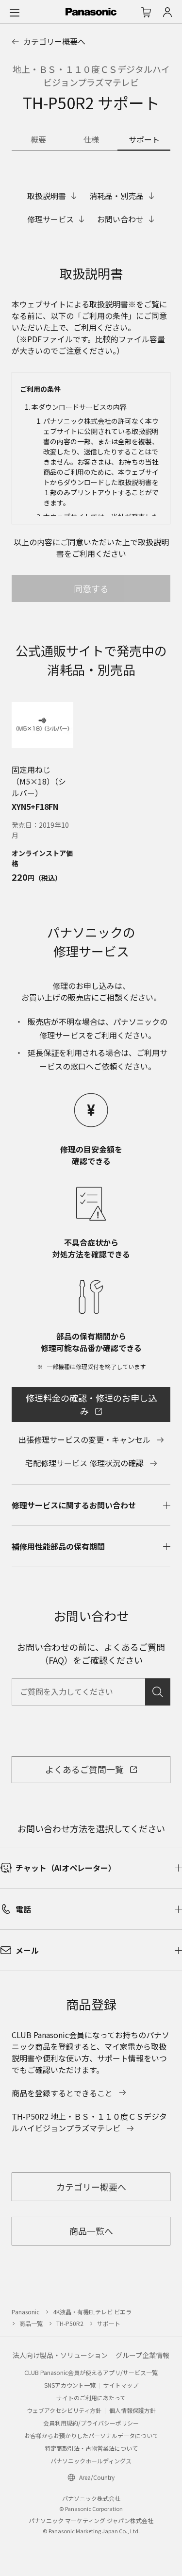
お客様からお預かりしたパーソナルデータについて (91, 2435)
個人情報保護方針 (132, 2410)
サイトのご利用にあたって (91, 2398)
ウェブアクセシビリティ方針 (64, 2410)
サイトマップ (121, 2385)
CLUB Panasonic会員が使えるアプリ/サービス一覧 (91, 2372)
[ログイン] (167, 12)
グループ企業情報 (142, 2355)
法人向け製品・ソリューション (60, 2355)
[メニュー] (15, 12)
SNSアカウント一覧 (70, 2385)
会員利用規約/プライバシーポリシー (91, 2423)
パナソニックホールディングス (91, 2461)
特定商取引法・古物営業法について (91, 2448)
